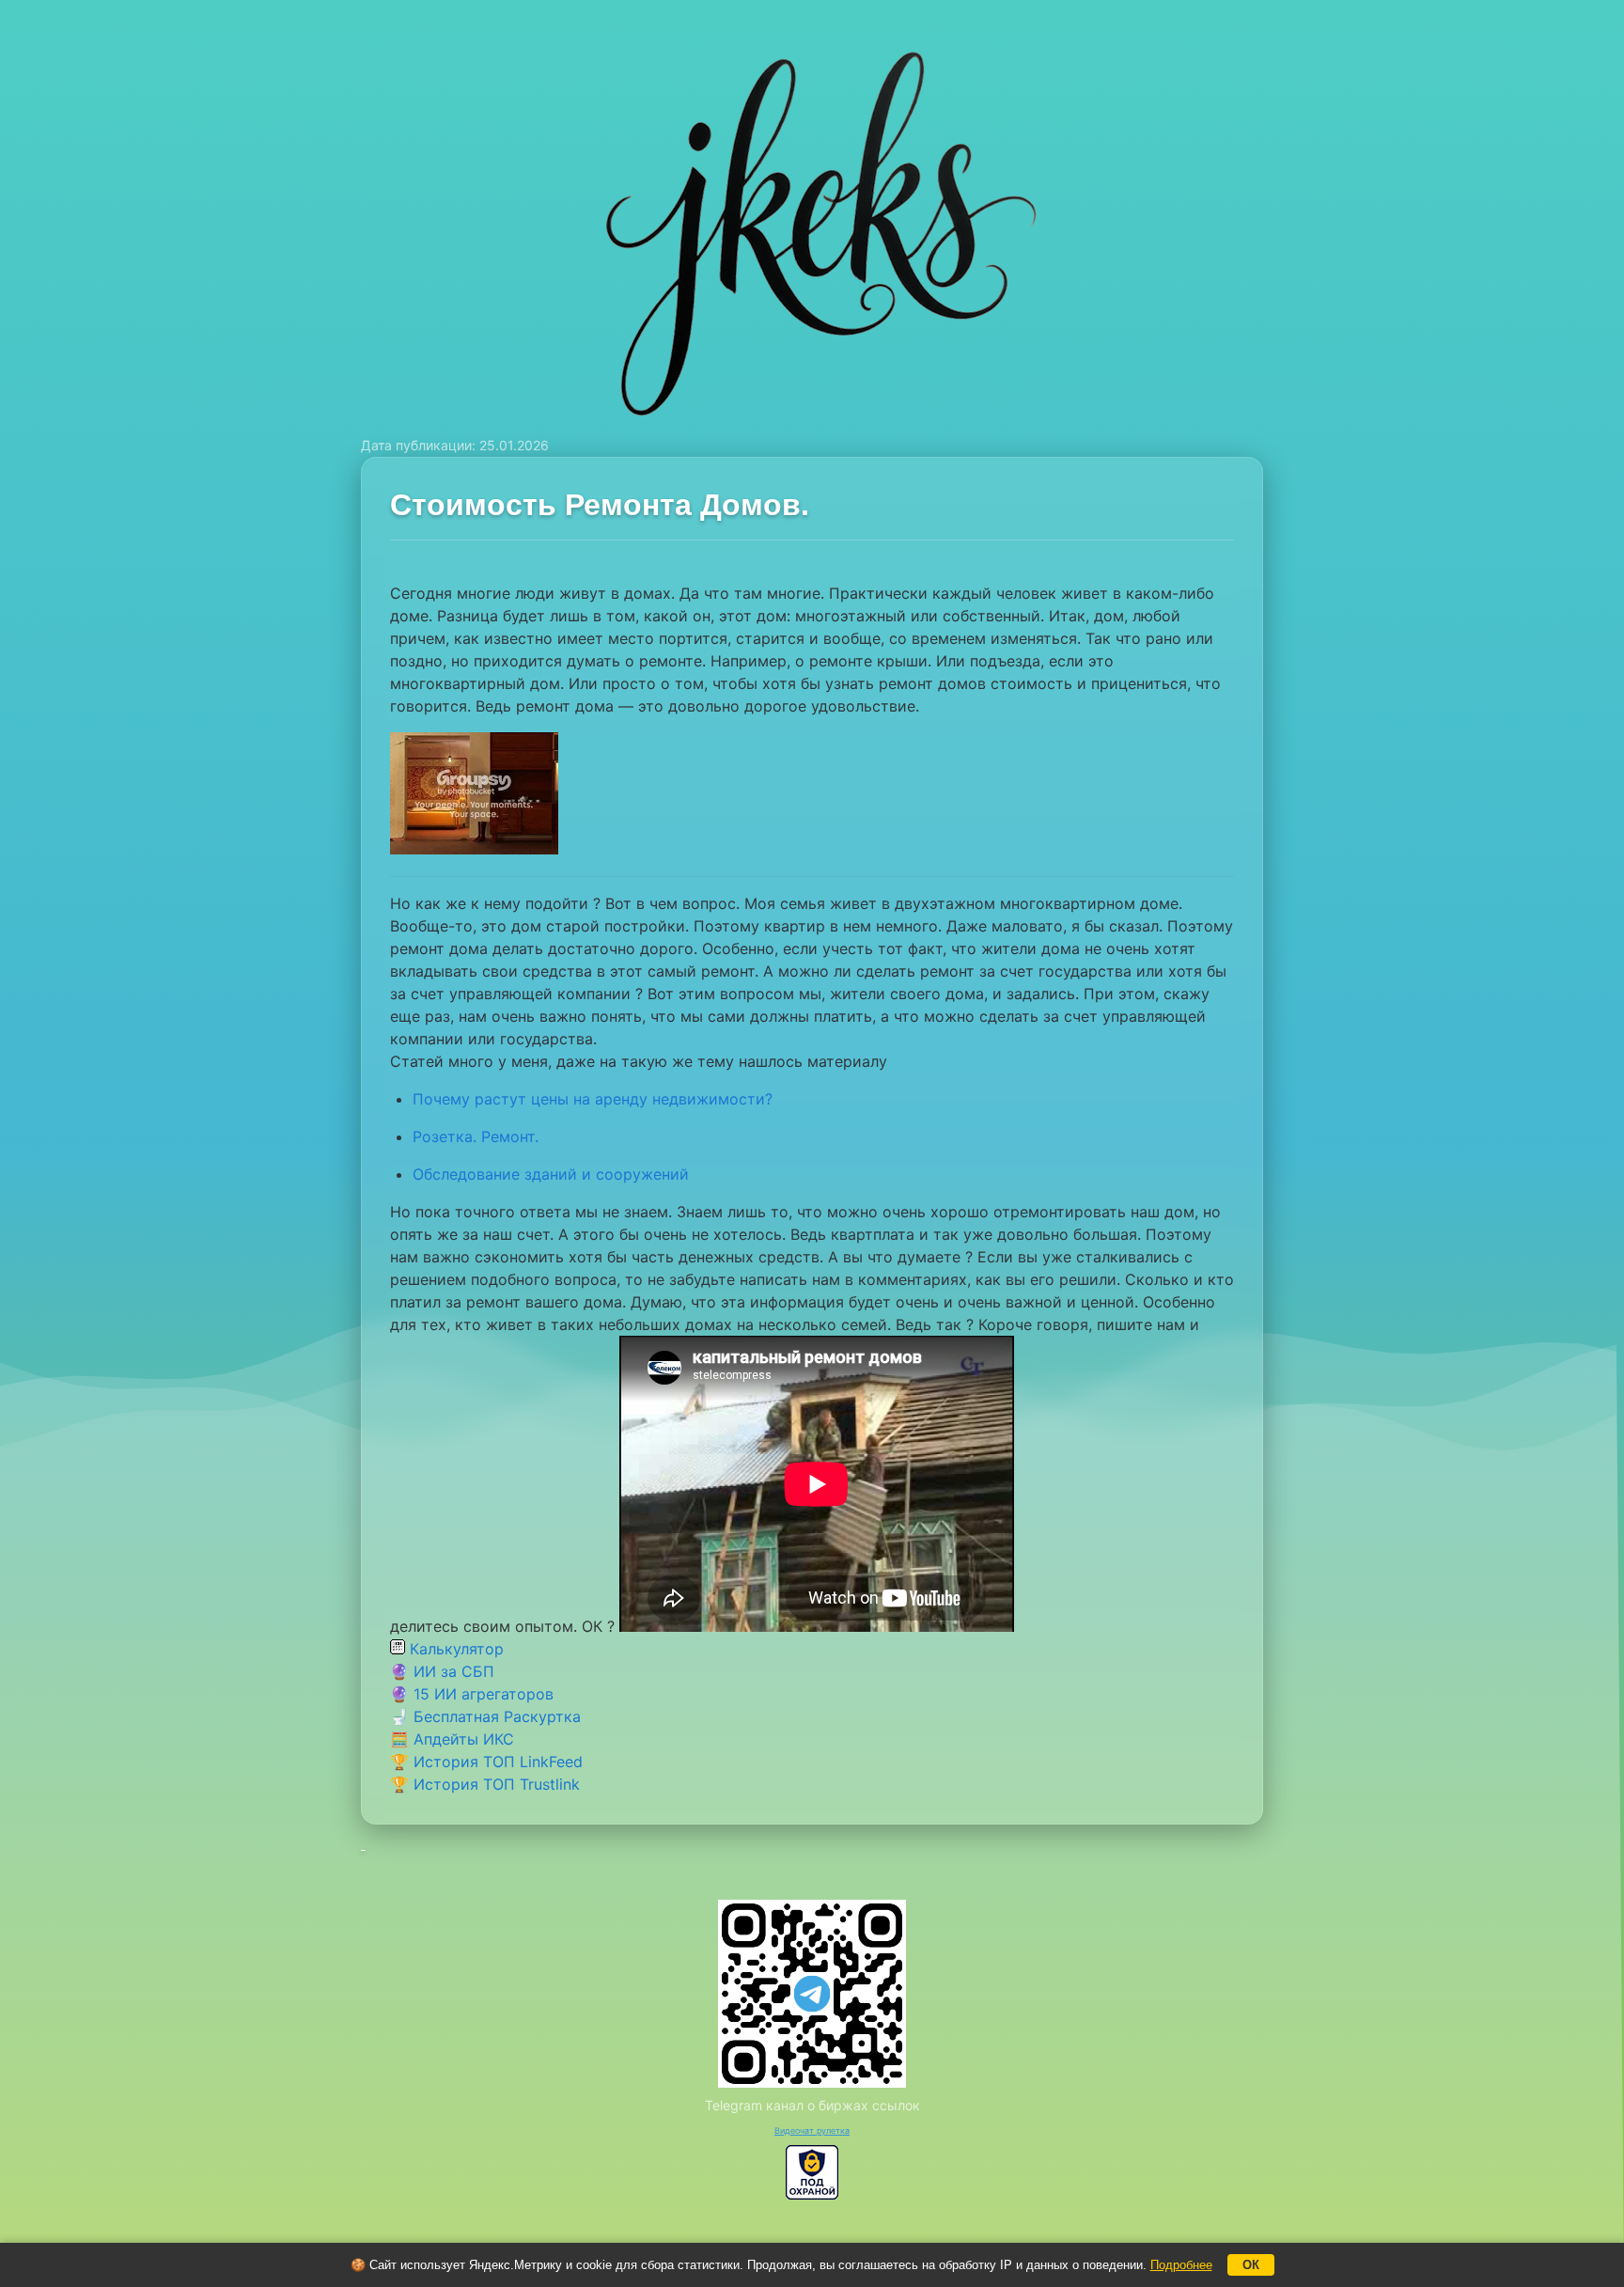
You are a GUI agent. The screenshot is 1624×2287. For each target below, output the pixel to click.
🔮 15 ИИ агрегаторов (472, 1694)
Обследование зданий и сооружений (551, 1174)
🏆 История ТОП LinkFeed (486, 1762)
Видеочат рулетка (812, 2130)
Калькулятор (454, 1649)
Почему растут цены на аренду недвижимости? (593, 1099)
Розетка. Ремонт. (476, 1136)
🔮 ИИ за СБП (442, 1671)
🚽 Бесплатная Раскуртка (485, 1716)
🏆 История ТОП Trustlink (485, 1784)
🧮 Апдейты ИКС (452, 1739)
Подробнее (1181, 2265)
